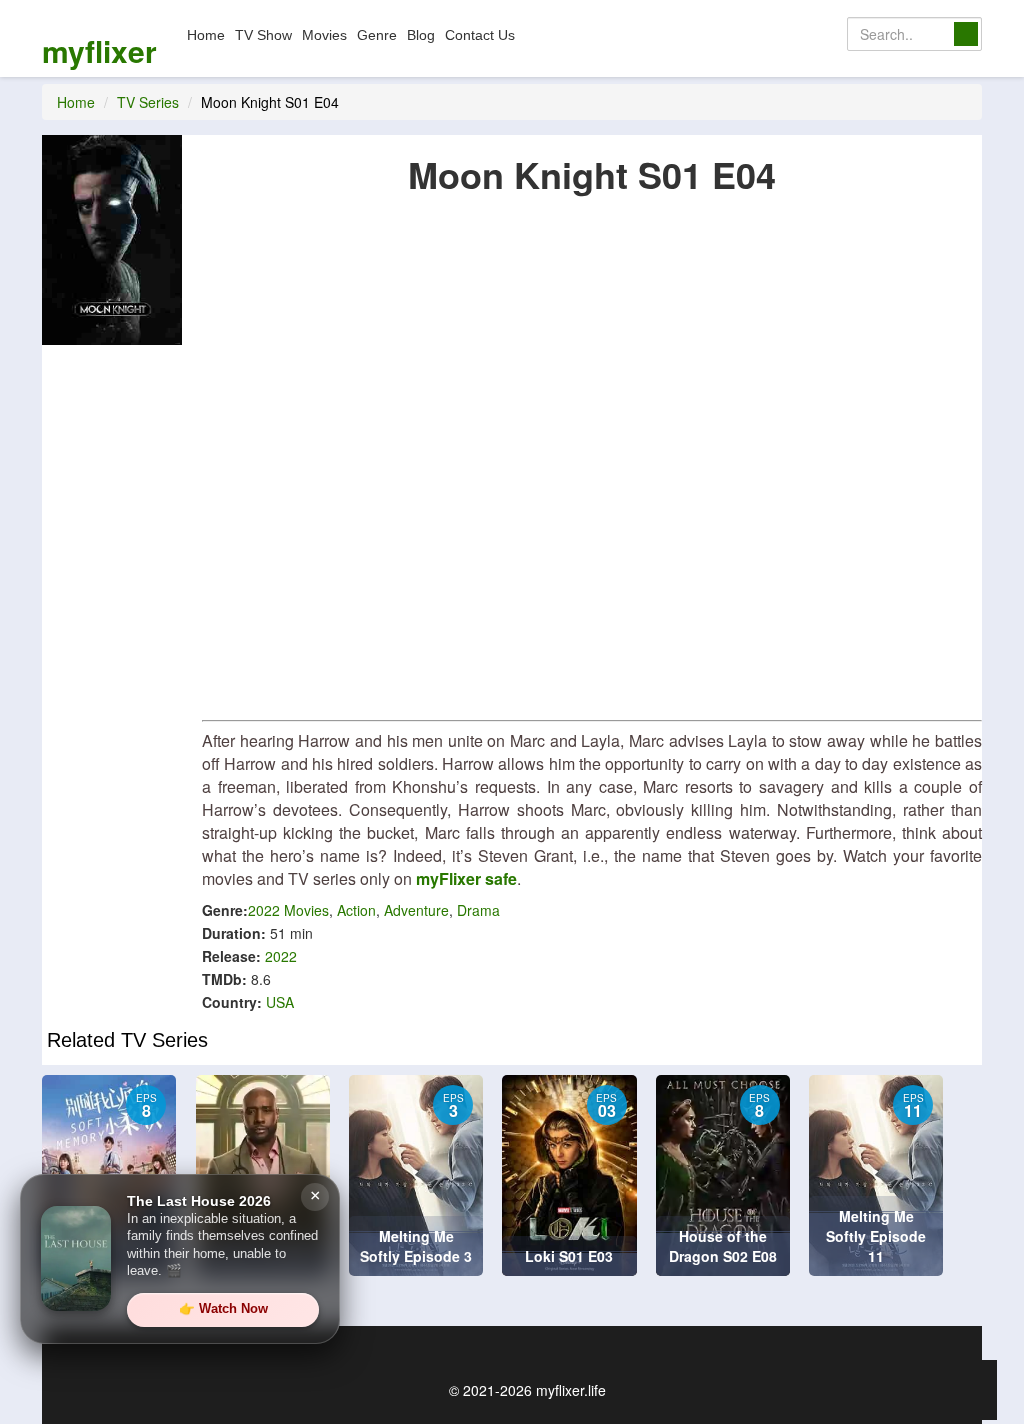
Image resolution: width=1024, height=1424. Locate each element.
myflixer (99, 50)
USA (280, 1002)
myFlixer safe (466, 878)
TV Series (148, 102)
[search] (966, 34)
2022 (281, 956)
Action (356, 910)
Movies (324, 35)
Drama (478, 910)
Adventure (416, 910)
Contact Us (480, 35)
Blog (421, 35)
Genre (377, 35)
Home (206, 35)
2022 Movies (288, 910)
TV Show (263, 35)
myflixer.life (571, 1390)
